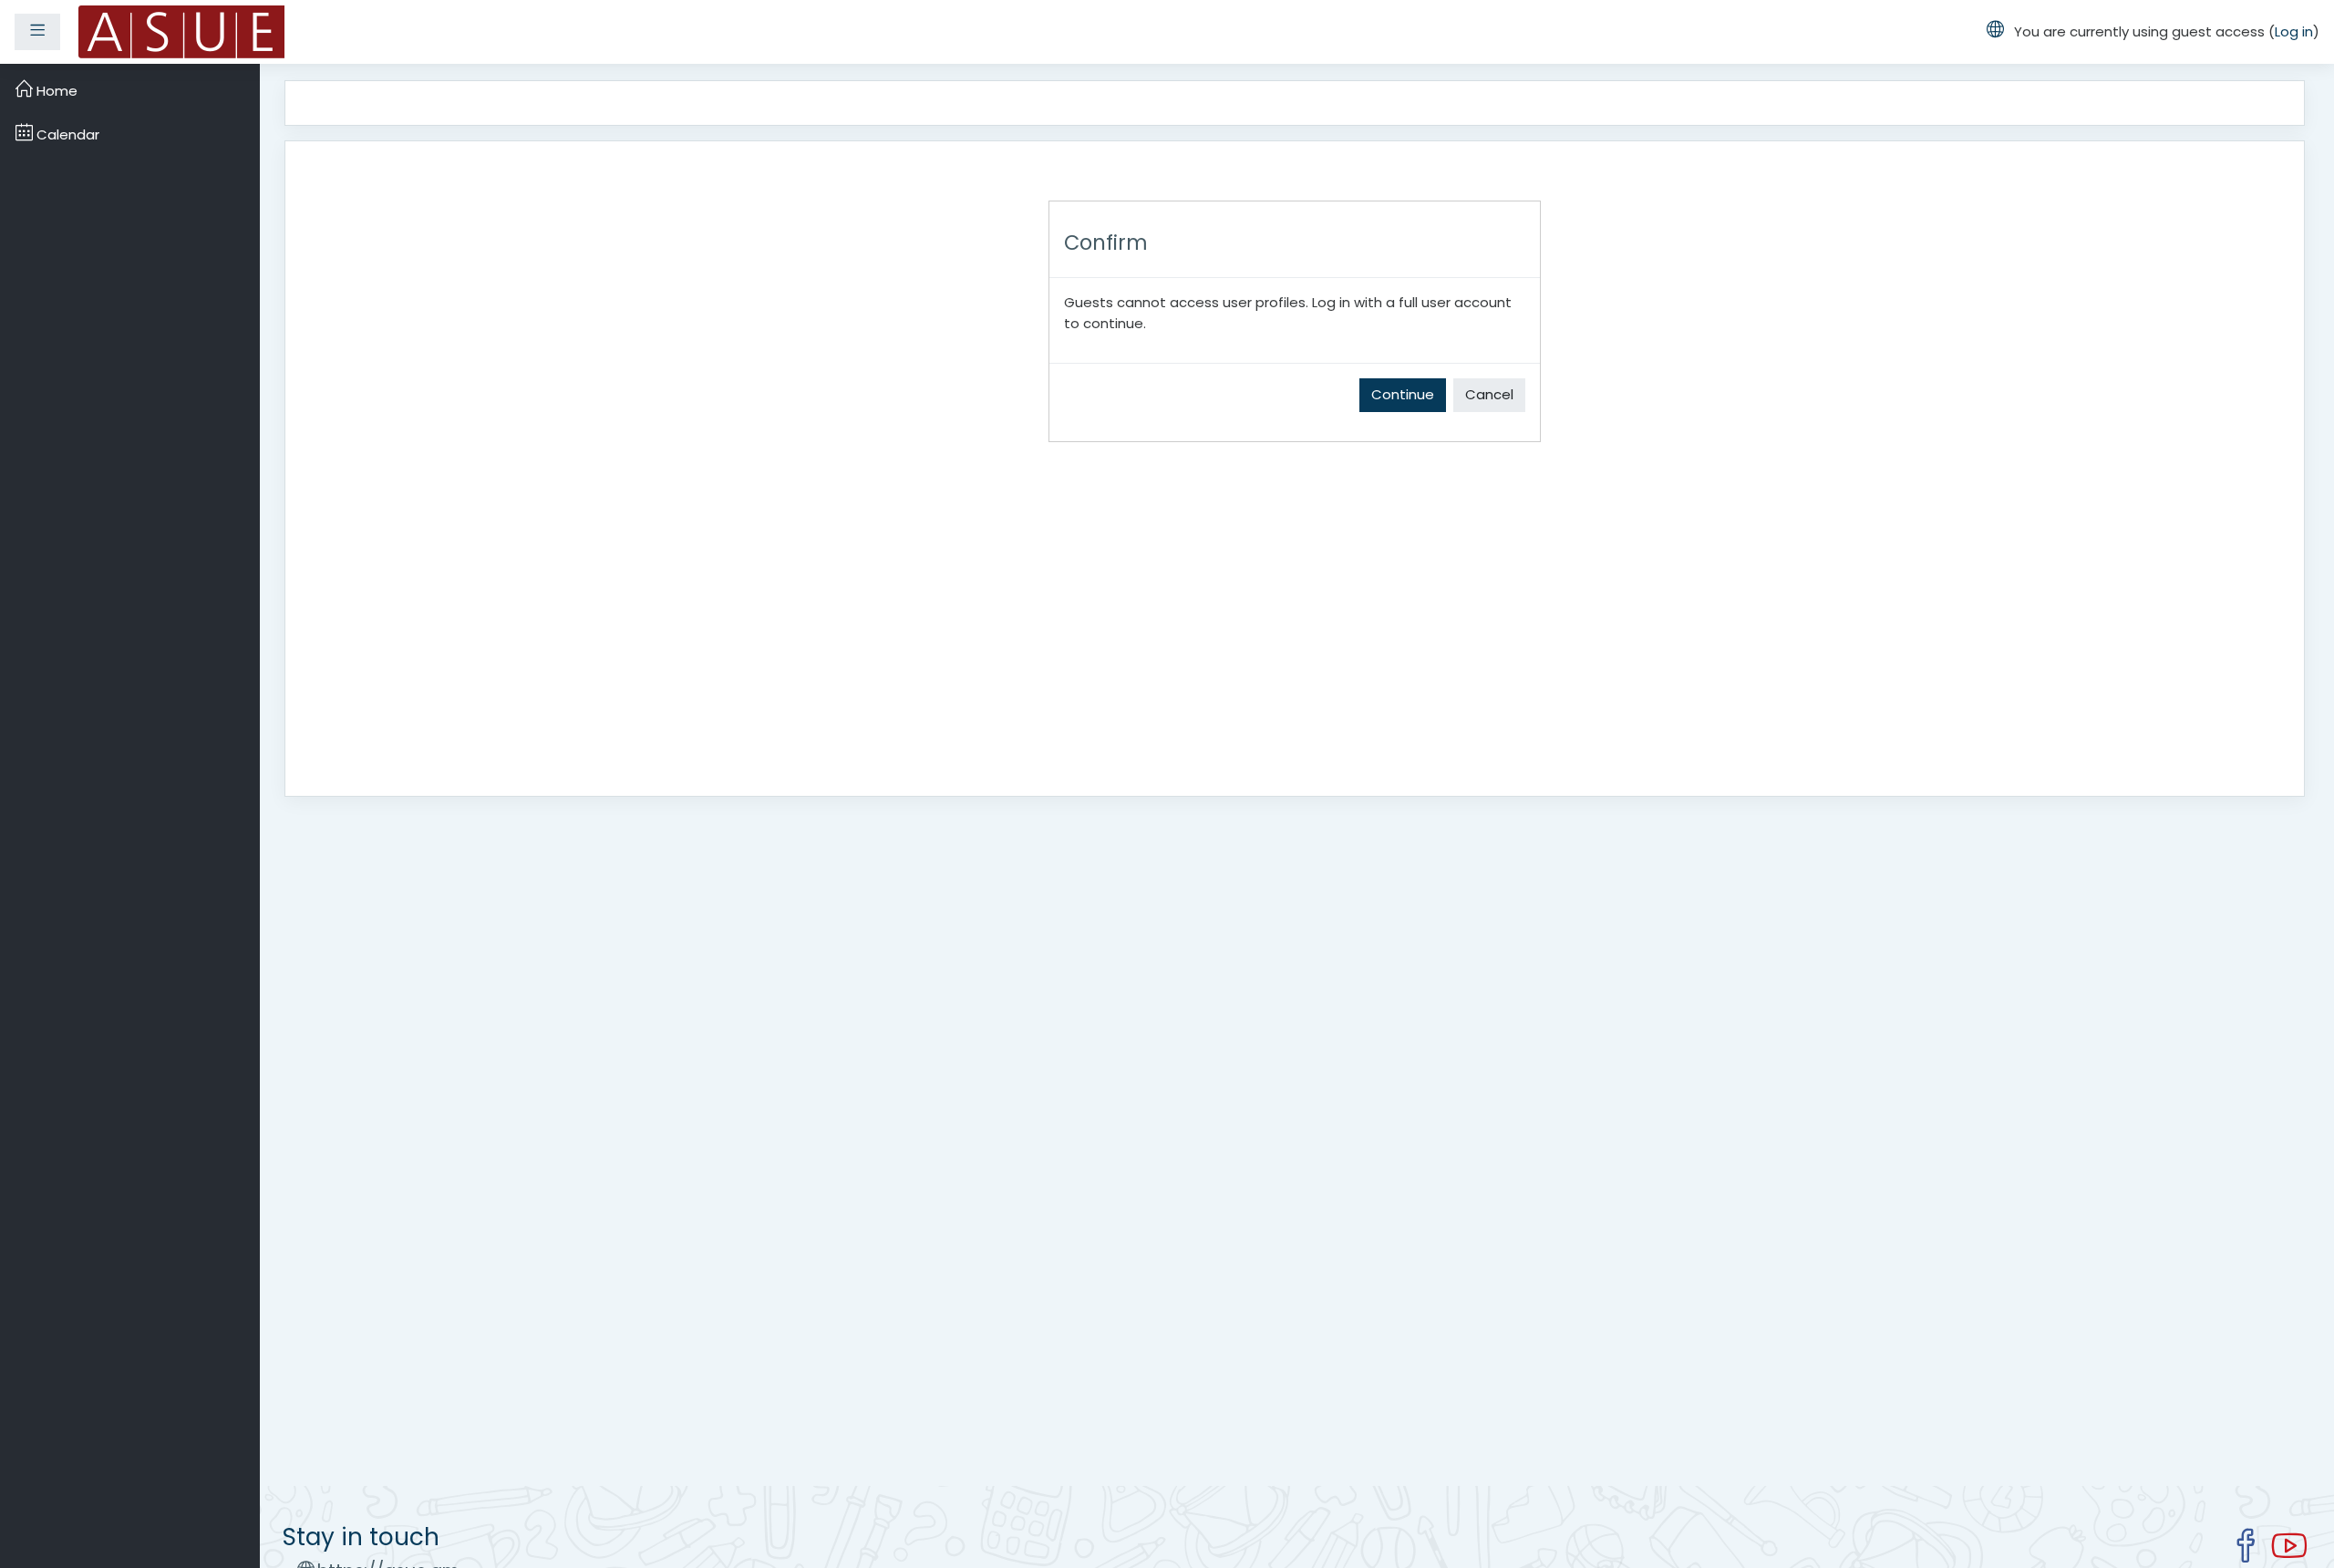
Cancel (1489, 394)
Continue (1403, 394)
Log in (2294, 31)
